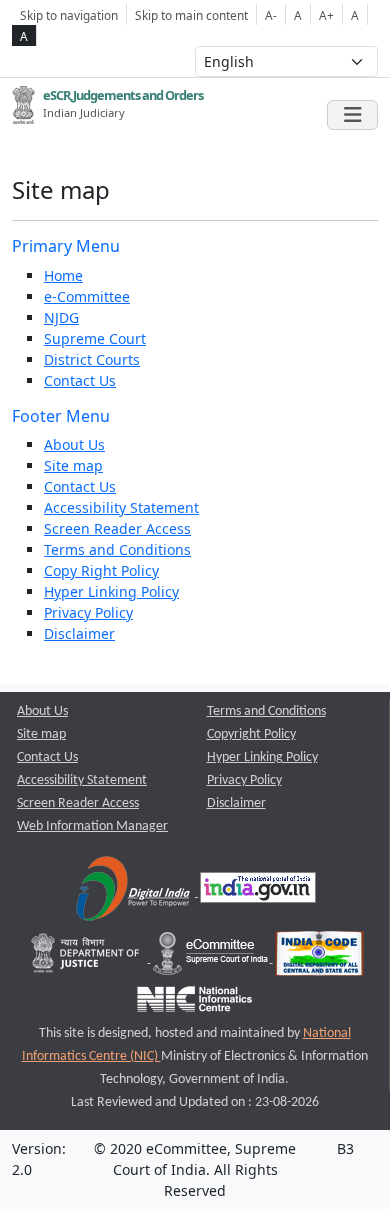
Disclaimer (79, 633)
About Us (74, 444)
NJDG (61, 317)
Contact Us (80, 380)
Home (63, 275)
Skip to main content (191, 15)
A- (271, 15)
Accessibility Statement (121, 507)
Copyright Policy (251, 734)
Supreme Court (95, 338)
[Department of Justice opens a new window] (87, 958)
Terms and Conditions (117, 549)
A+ (326, 15)
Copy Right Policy (101, 570)
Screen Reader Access (117, 528)
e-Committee (87, 296)
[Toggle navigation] (352, 115)
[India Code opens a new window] (319, 958)
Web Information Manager (92, 826)
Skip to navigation (69, 15)
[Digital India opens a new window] (134, 892)
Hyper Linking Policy (111, 591)
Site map (73, 465)
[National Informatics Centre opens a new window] (194, 1003)
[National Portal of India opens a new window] (258, 892)
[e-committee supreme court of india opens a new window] (212, 958)
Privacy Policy (88, 612)
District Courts (92, 359)
